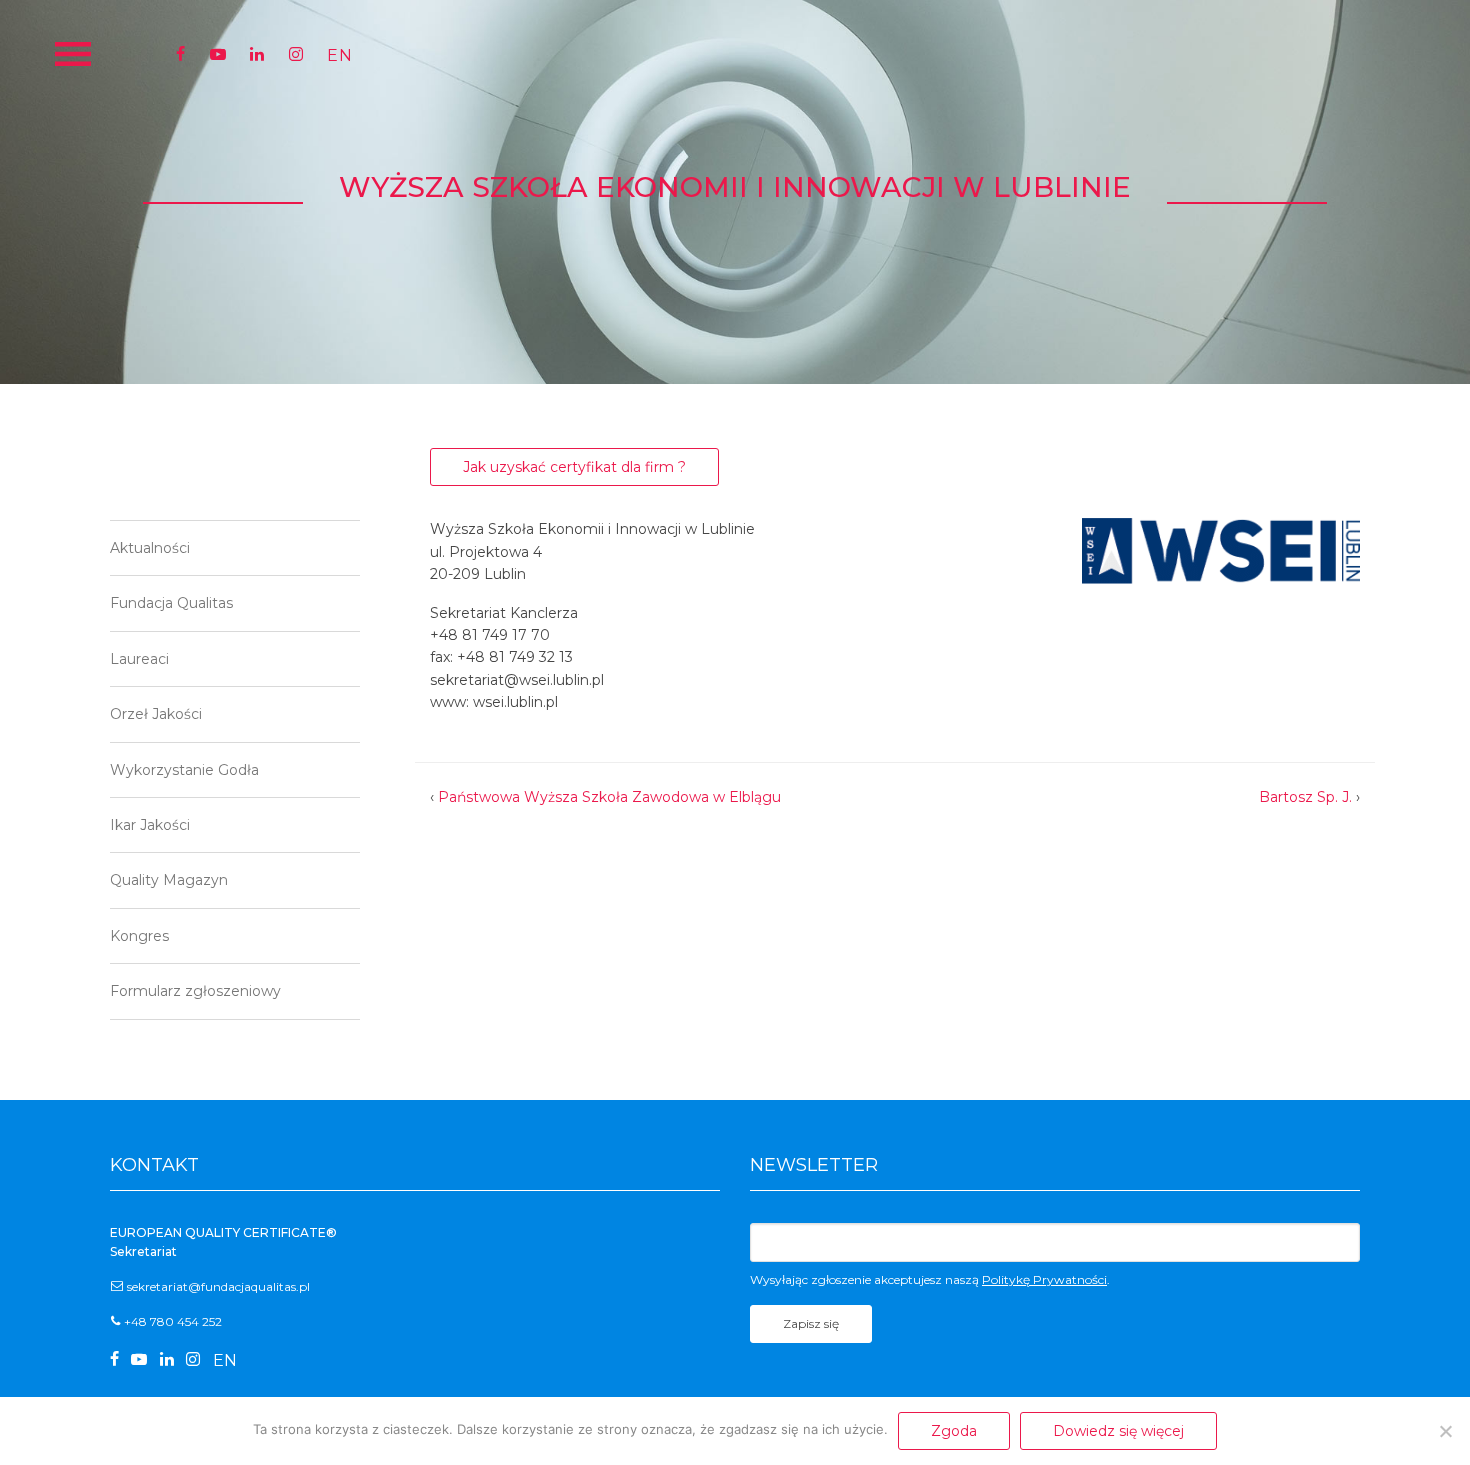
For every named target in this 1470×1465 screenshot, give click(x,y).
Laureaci (139, 659)
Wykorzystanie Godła (184, 770)
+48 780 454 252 (173, 1321)
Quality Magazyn (169, 880)
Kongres (139, 936)
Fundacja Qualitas (171, 603)
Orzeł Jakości (156, 714)
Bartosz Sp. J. (1305, 797)
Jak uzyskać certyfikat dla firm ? (574, 467)
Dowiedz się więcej (1118, 1431)
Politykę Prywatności (1044, 1279)
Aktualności (150, 548)
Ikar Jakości (150, 825)
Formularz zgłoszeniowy (195, 991)
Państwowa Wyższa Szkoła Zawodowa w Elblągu (609, 797)
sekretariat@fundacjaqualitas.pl (218, 1286)
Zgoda (954, 1431)
